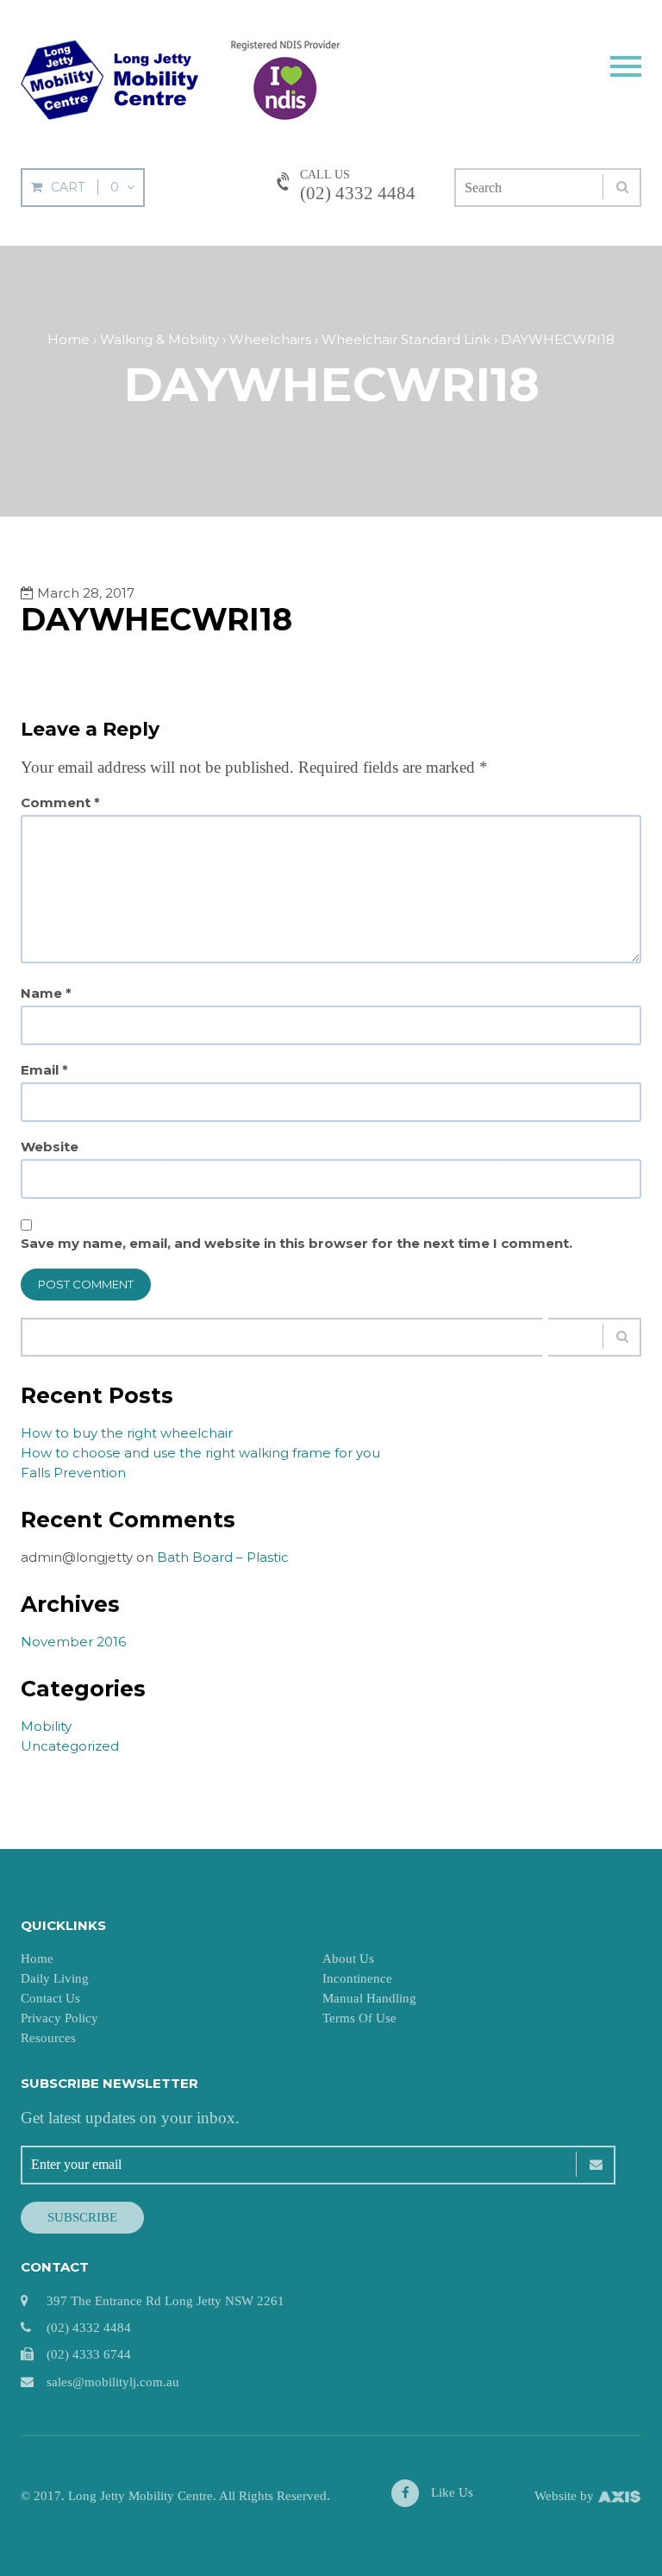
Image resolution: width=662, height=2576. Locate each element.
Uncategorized (70, 1746)
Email (44, 1070)
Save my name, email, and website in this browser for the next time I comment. (297, 1244)
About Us (348, 1959)
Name (46, 993)
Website (50, 1147)
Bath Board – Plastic (223, 1557)
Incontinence (357, 1978)
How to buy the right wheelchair (127, 1433)
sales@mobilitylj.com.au (113, 2382)
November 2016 (73, 1642)
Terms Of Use (359, 2018)
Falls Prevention (73, 1473)
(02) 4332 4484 (358, 193)
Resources (48, 2038)
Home (37, 1959)
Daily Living (55, 1978)
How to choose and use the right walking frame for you (200, 1453)
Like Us (450, 2492)
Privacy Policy (59, 2018)
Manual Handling (369, 1998)
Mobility (46, 1726)
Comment (60, 803)
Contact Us (50, 1998)
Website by (566, 2496)
